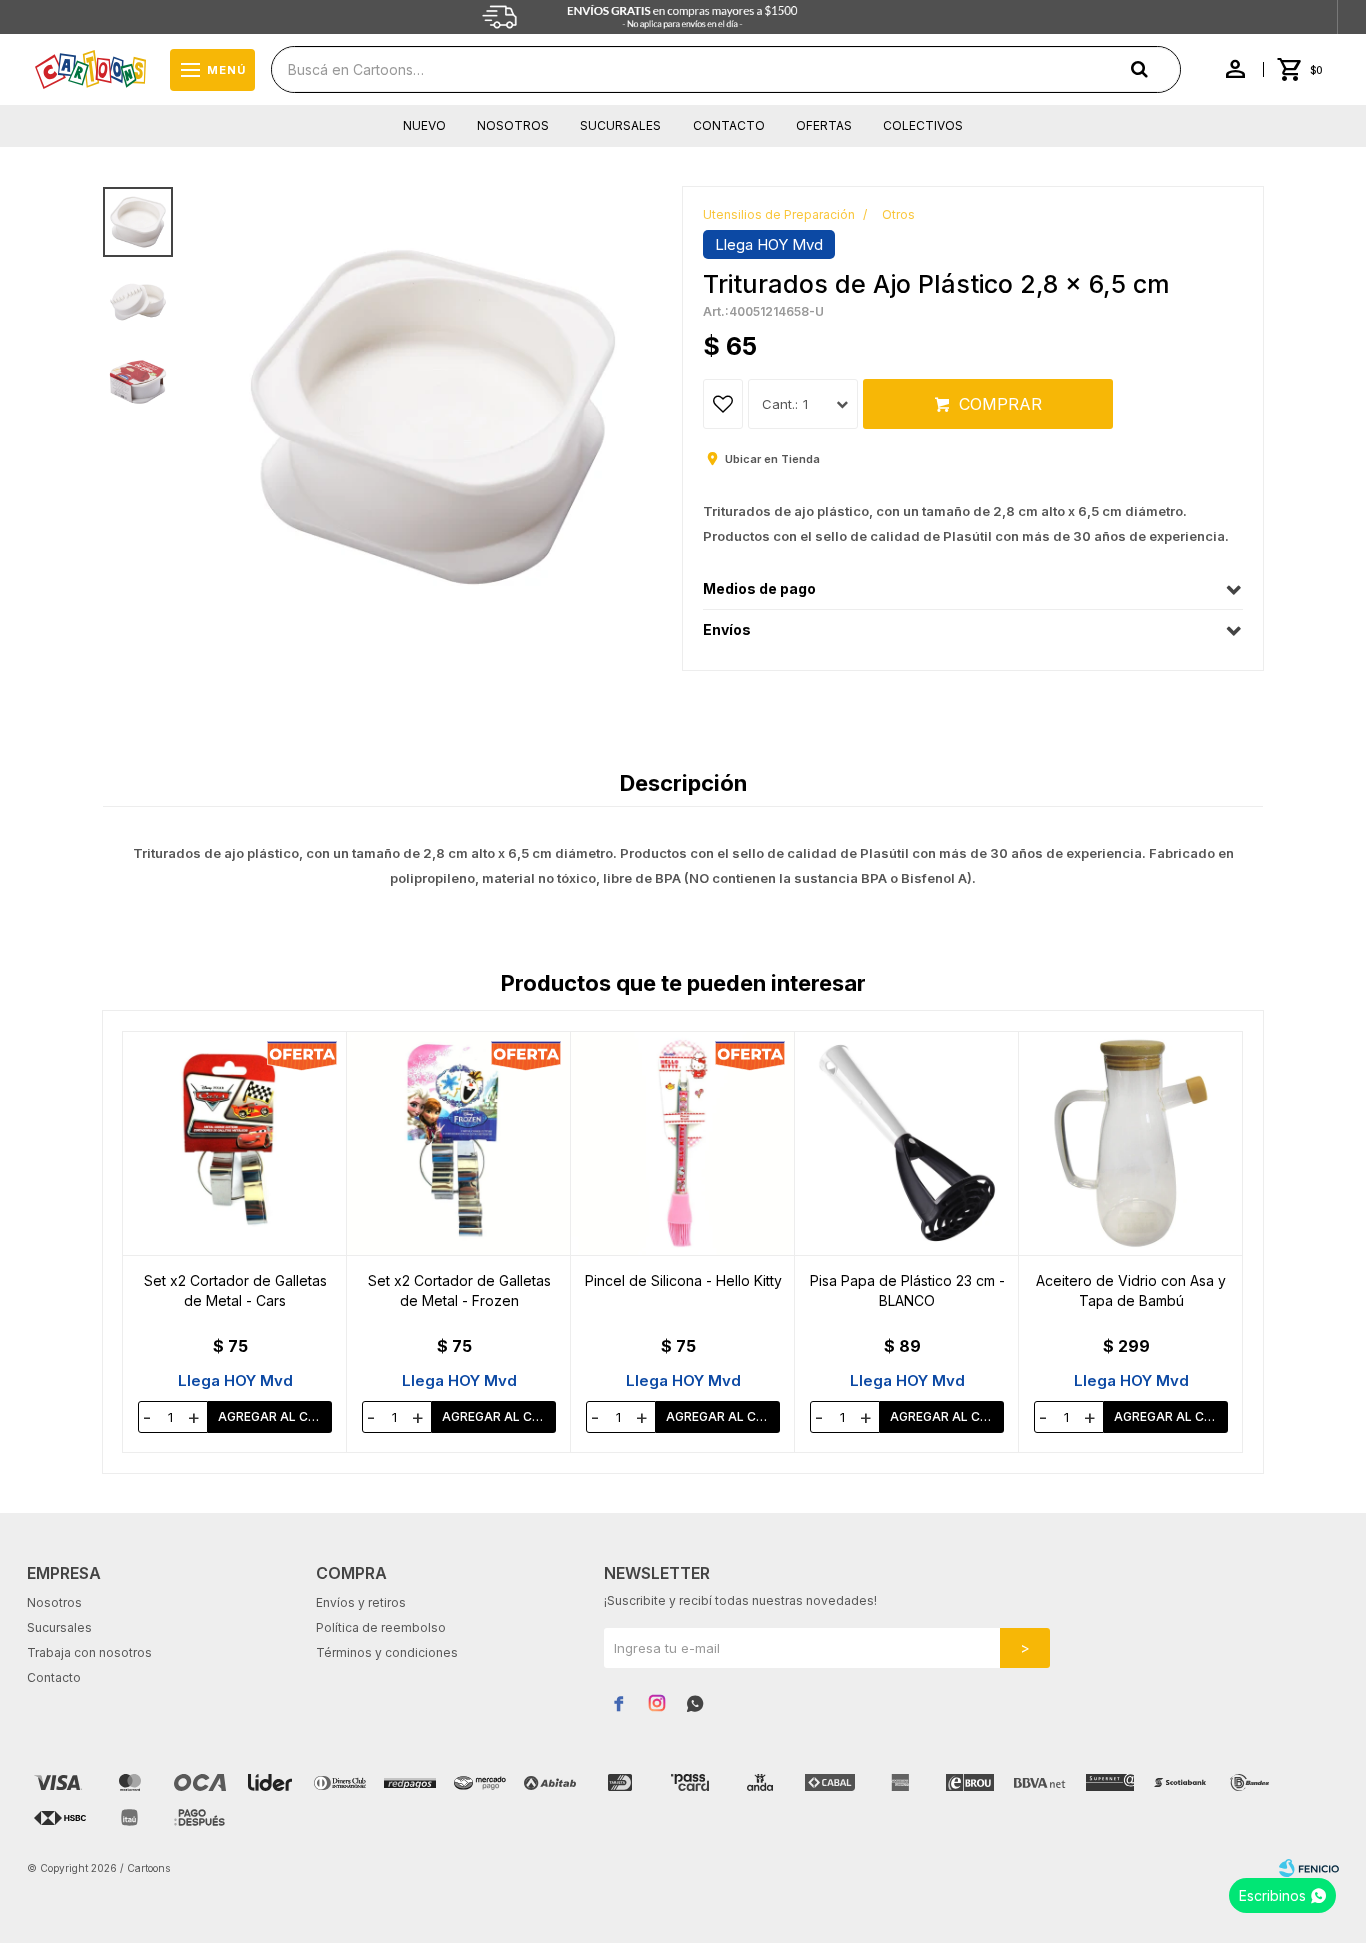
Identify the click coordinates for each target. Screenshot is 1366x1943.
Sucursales (620, 125)
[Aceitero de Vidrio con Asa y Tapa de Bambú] (1131, 1143)
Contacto (729, 125)
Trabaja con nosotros (89, 1652)
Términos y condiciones (387, 1652)
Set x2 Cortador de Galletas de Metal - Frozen (459, 1290)
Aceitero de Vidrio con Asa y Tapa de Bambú (1131, 1290)
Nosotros (513, 125)
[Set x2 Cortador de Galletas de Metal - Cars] (235, 1143)
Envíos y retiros (361, 1602)
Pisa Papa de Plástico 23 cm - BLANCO (907, 1290)
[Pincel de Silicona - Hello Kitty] (683, 1143)
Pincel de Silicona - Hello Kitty (683, 1280)
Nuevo (424, 125)
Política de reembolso (381, 1627)
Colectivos (923, 125)
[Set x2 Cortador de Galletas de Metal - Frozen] (459, 1143)
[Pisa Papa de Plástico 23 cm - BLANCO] (907, 1143)
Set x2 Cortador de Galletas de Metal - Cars (235, 1290)
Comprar (1000, 404)
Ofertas (824, 125)
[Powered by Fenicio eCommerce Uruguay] (1309, 1868)
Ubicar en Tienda (772, 459)
